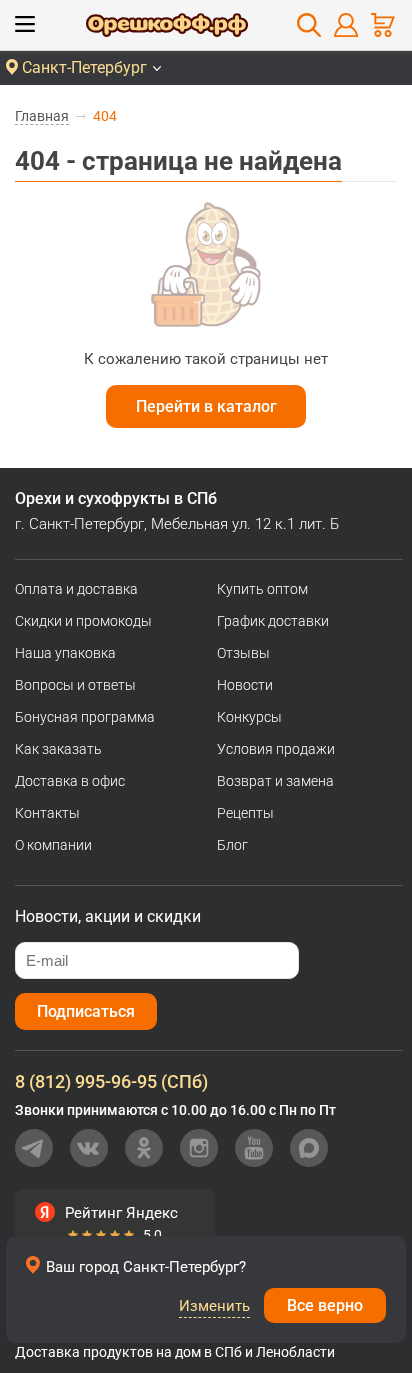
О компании (53, 845)
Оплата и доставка (76, 589)
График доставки (273, 621)
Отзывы (243, 653)
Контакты (47, 813)
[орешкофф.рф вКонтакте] (89, 1148)
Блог (232, 845)
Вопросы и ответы (75, 685)
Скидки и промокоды (83, 621)
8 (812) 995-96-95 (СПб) (111, 1081)
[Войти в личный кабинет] (346, 25)
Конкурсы (249, 717)
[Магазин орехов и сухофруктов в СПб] (167, 28)
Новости (245, 685)
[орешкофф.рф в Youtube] (254, 1148)
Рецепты (245, 813)
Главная (42, 116)
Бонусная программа (85, 717)
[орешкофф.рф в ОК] (144, 1148)
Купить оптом (262, 589)
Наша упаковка (65, 653)
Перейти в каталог (206, 406)
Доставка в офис (70, 781)
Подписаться (86, 1011)
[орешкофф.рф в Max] (309, 1148)
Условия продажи (276, 749)
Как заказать (58, 749)
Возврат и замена (275, 781)
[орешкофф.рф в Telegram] (34, 1148)
